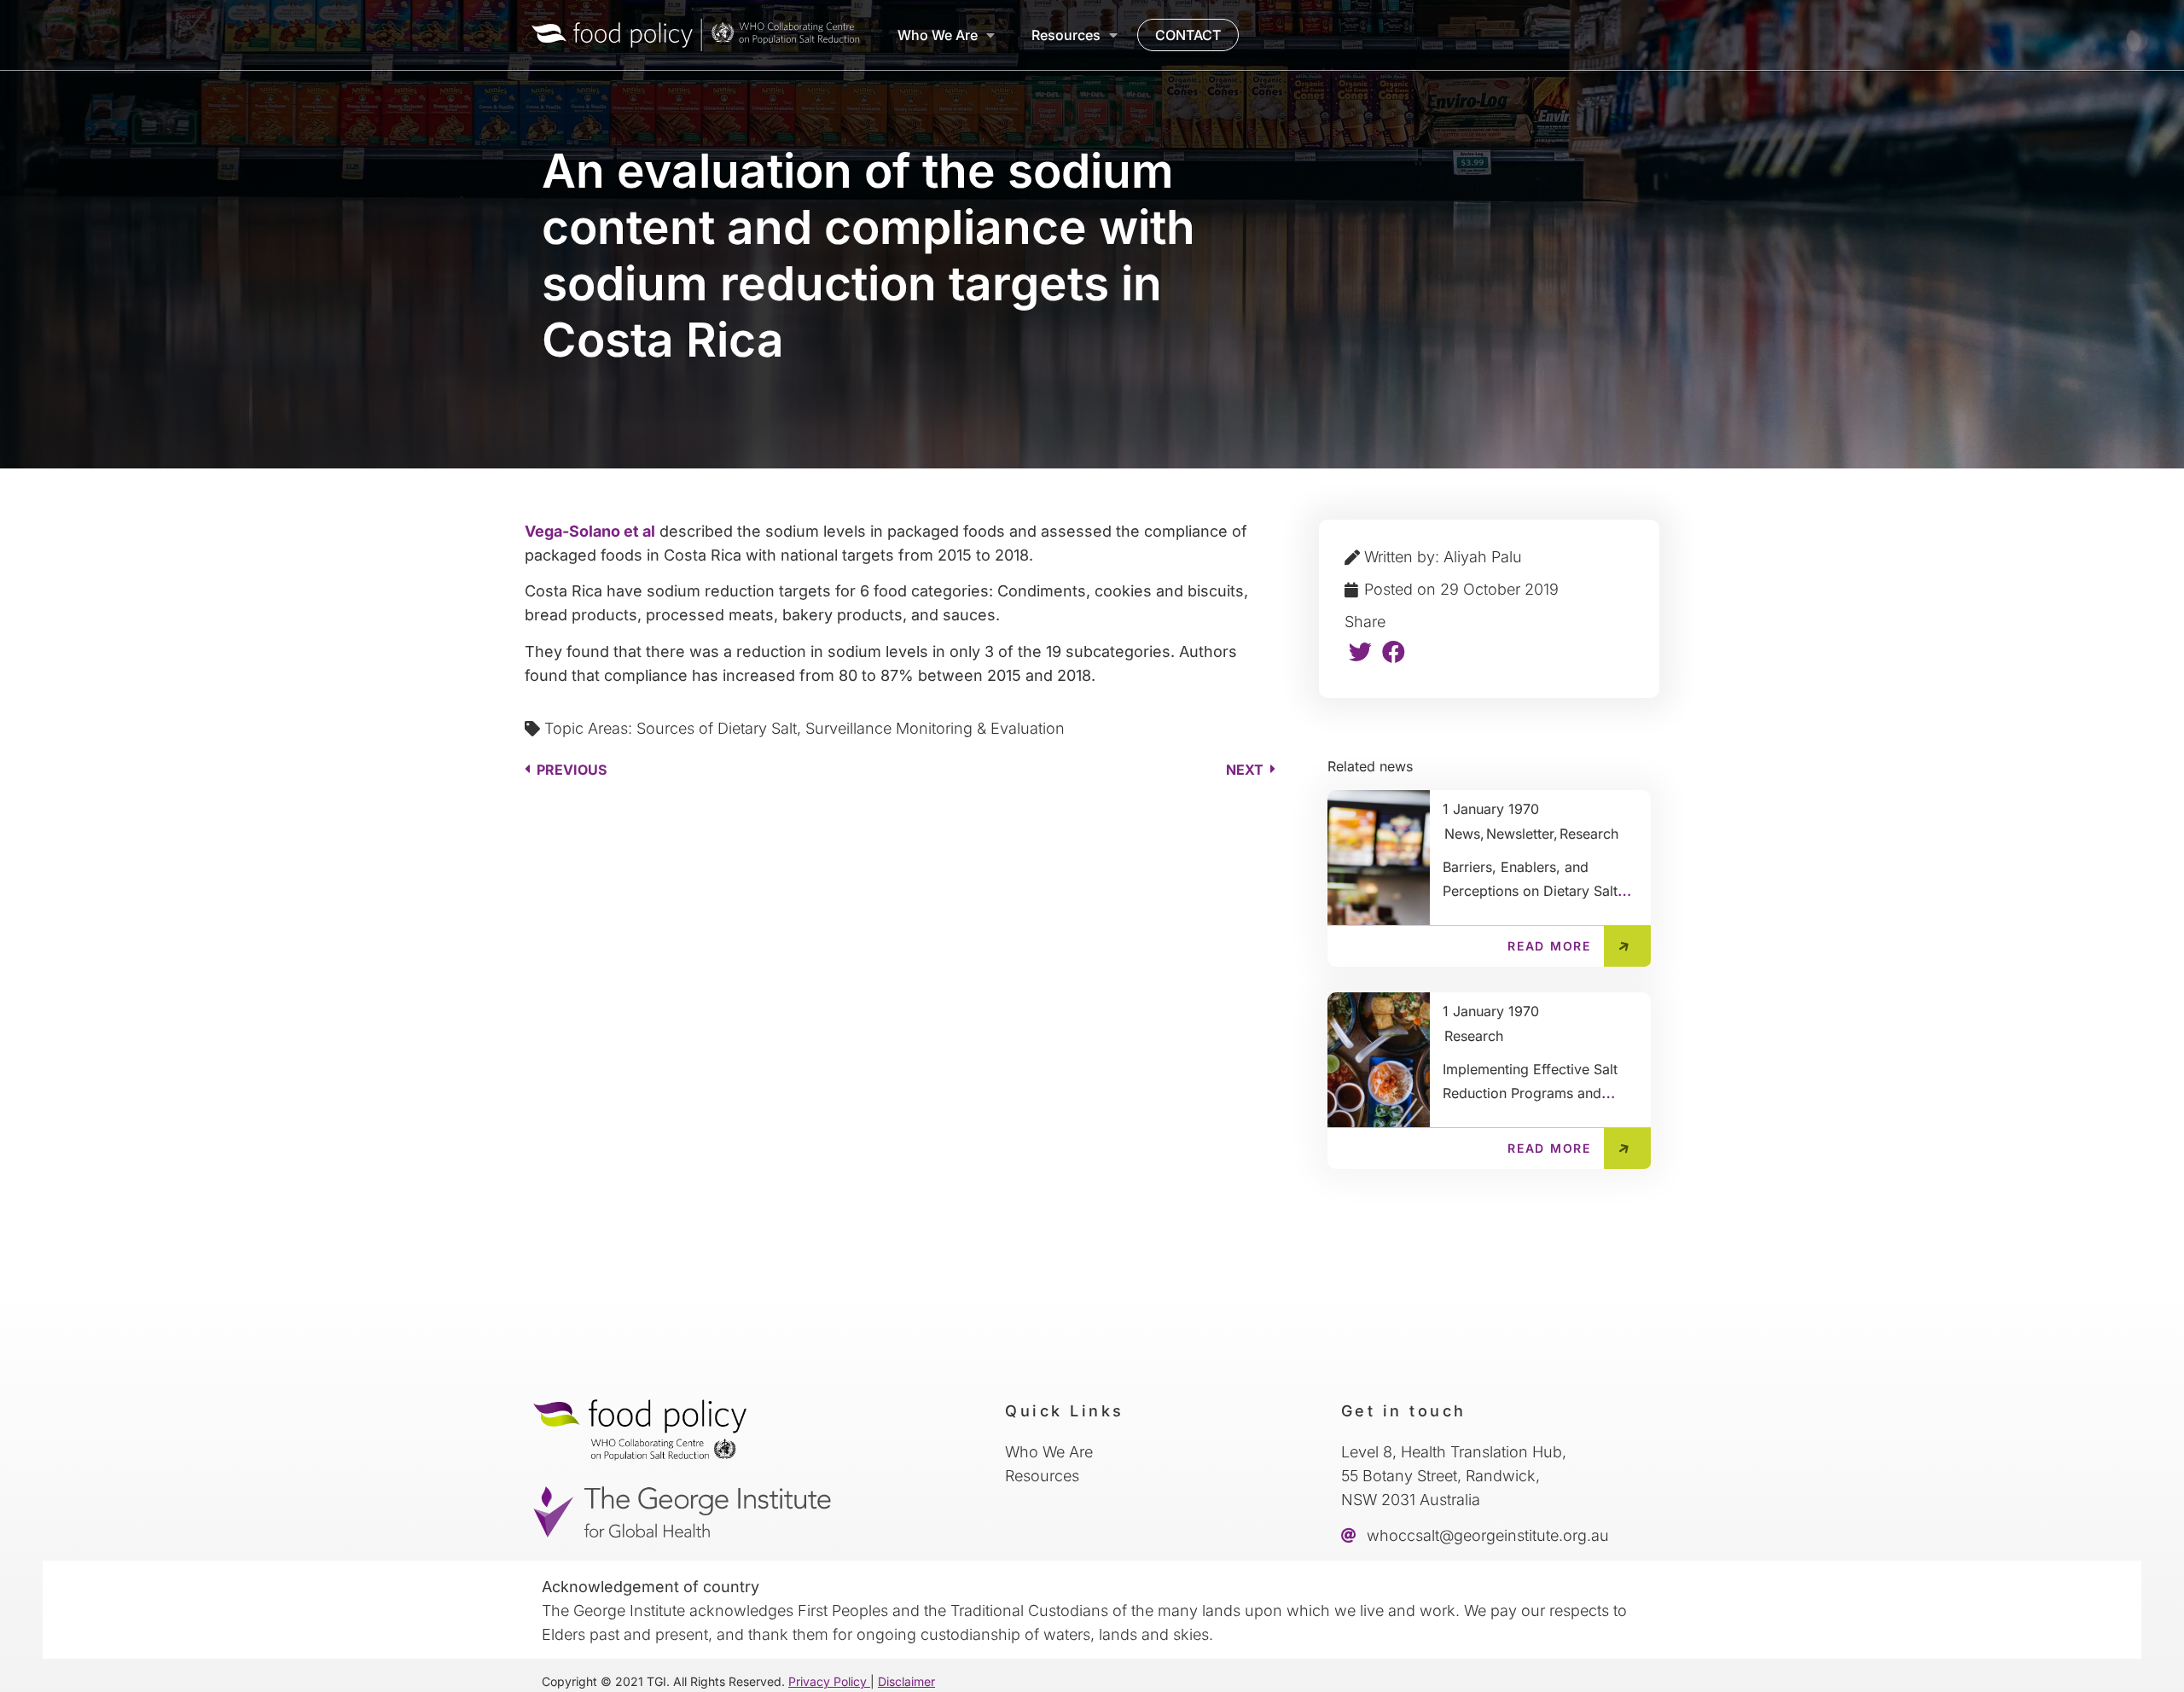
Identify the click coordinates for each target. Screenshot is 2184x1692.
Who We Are (938, 35)
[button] (1361, 651)
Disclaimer (906, 1681)
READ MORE (1549, 946)
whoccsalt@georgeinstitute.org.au (1486, 1535)
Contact (1188, 35)
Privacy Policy (829, 1681)
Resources (1066, 35)
